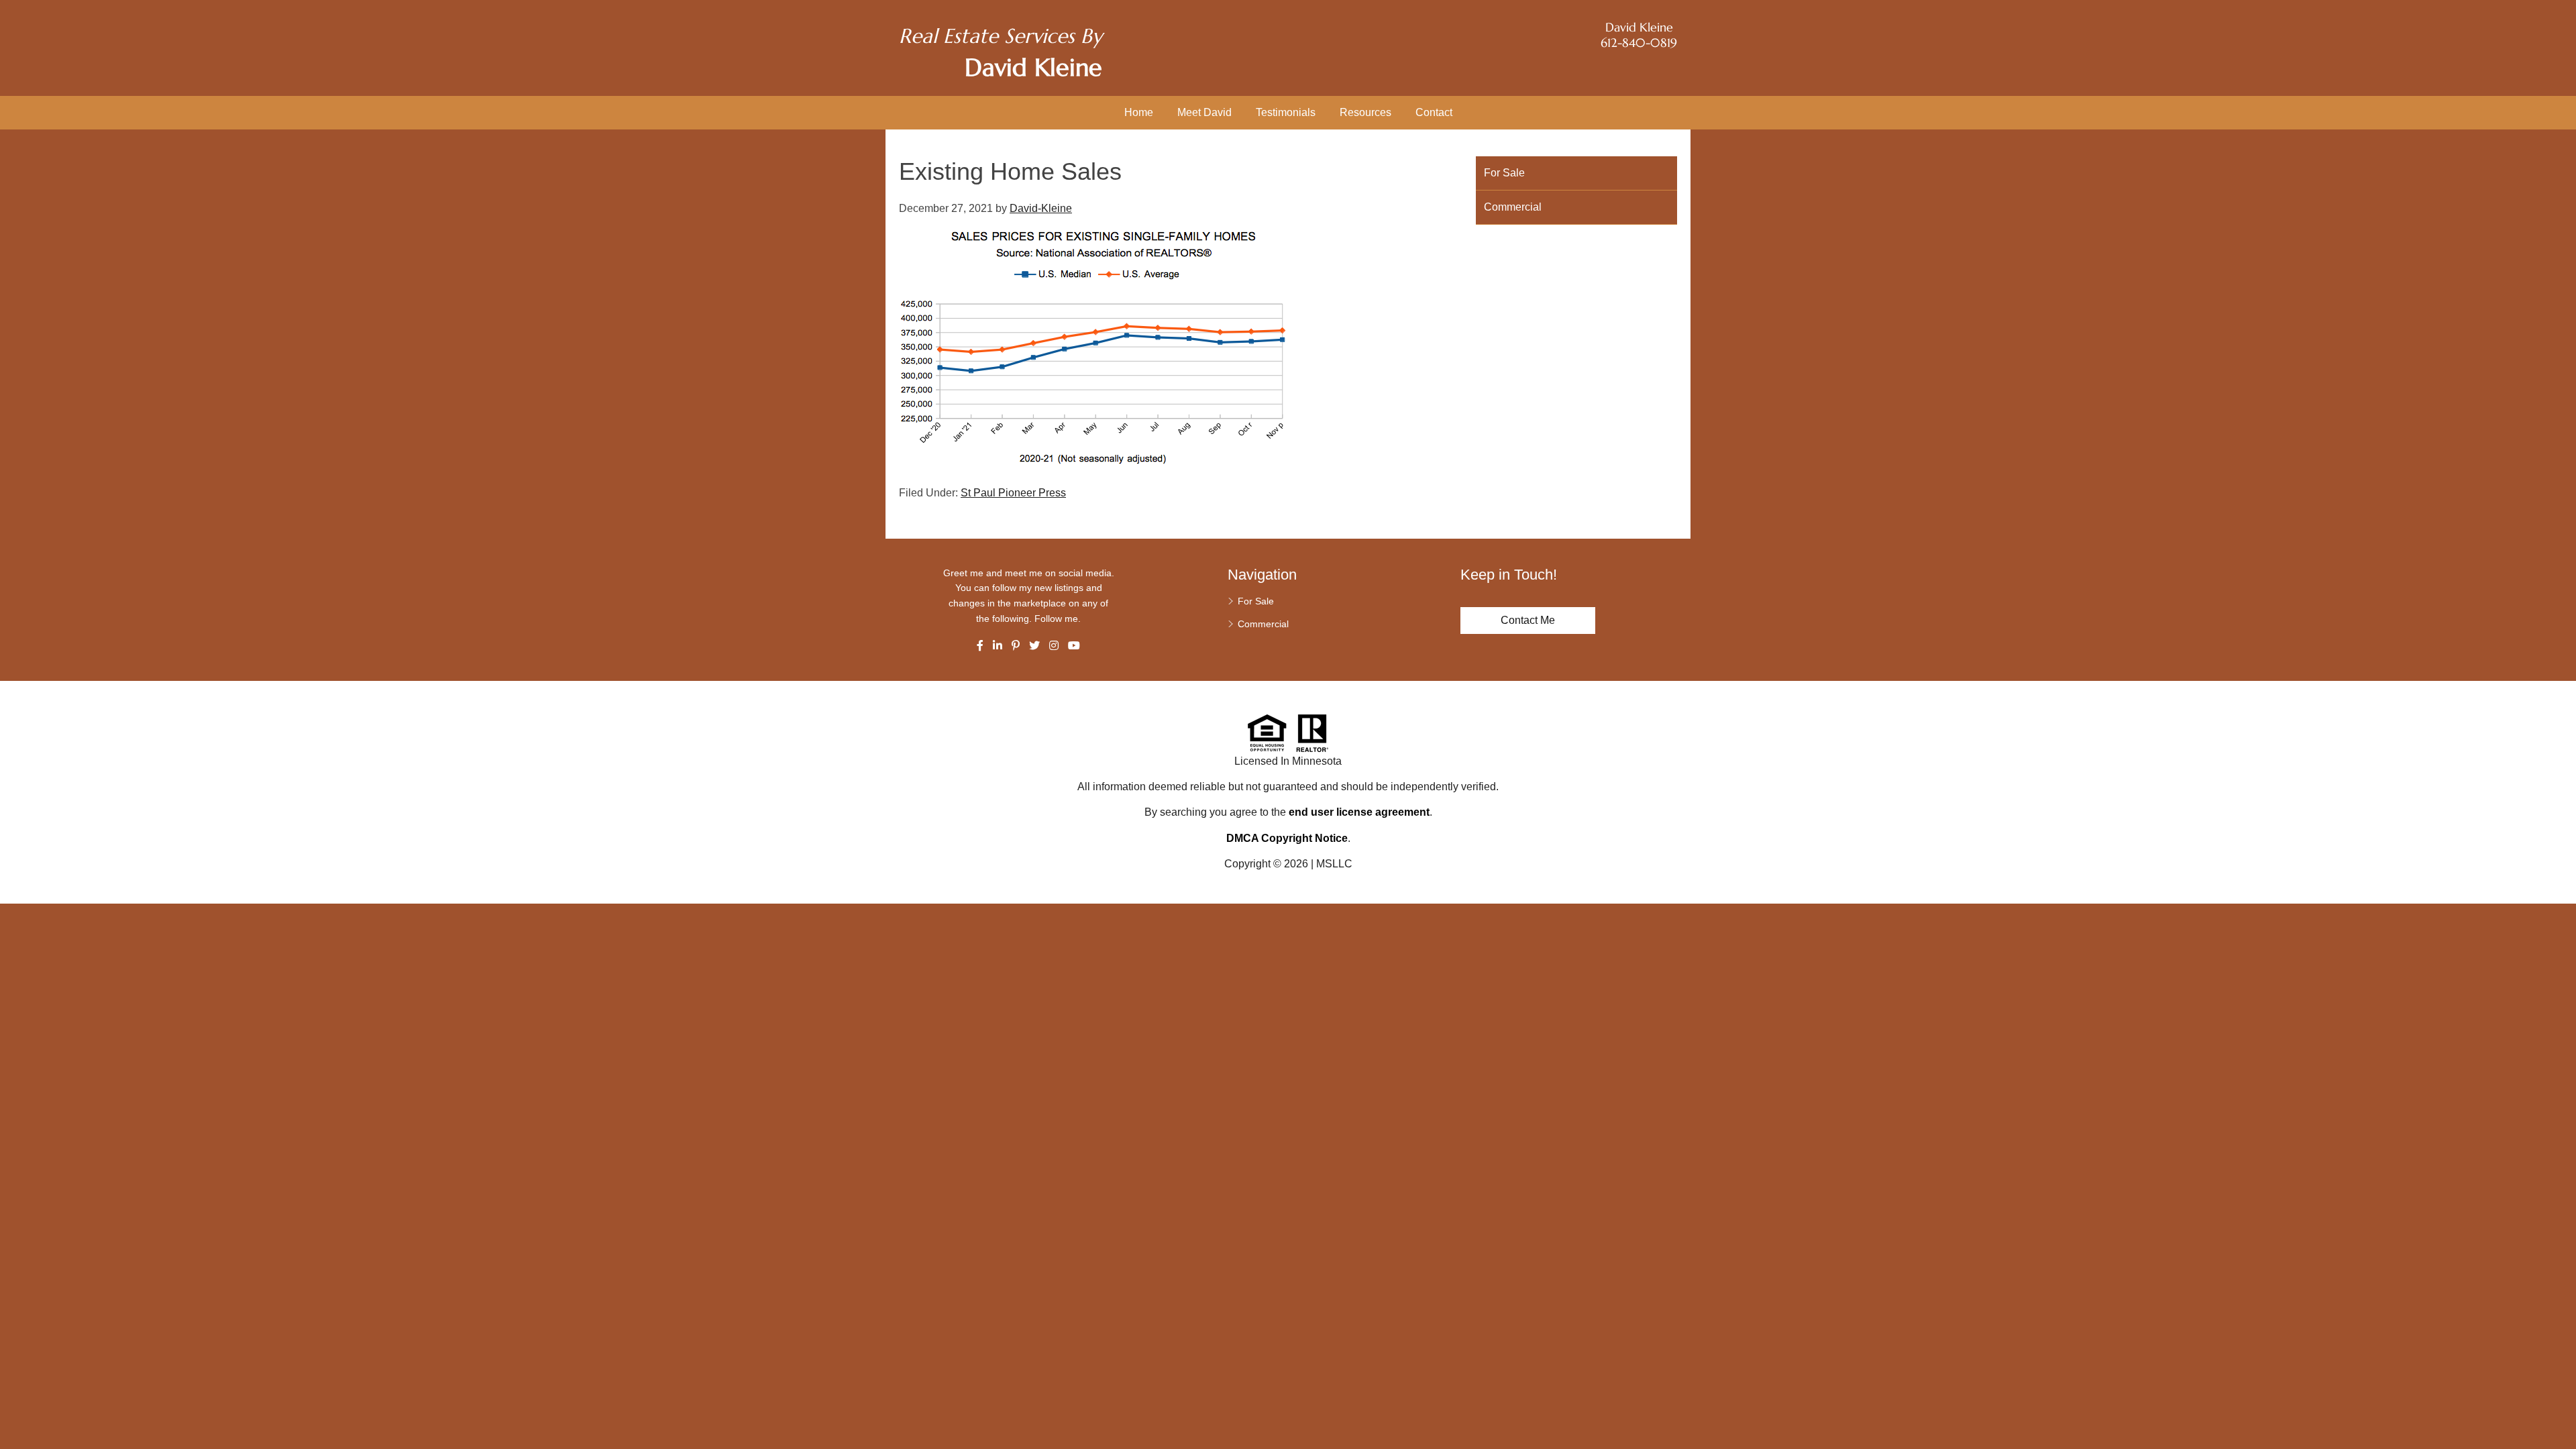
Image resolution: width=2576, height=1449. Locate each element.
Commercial (1513, 207)
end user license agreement (1359, 812)
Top (2561, 1415)
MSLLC (1334, 864)
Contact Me (1528, 620)
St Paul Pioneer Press (1013, 493)
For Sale (1504, 173)
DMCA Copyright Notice (1287, 838)
